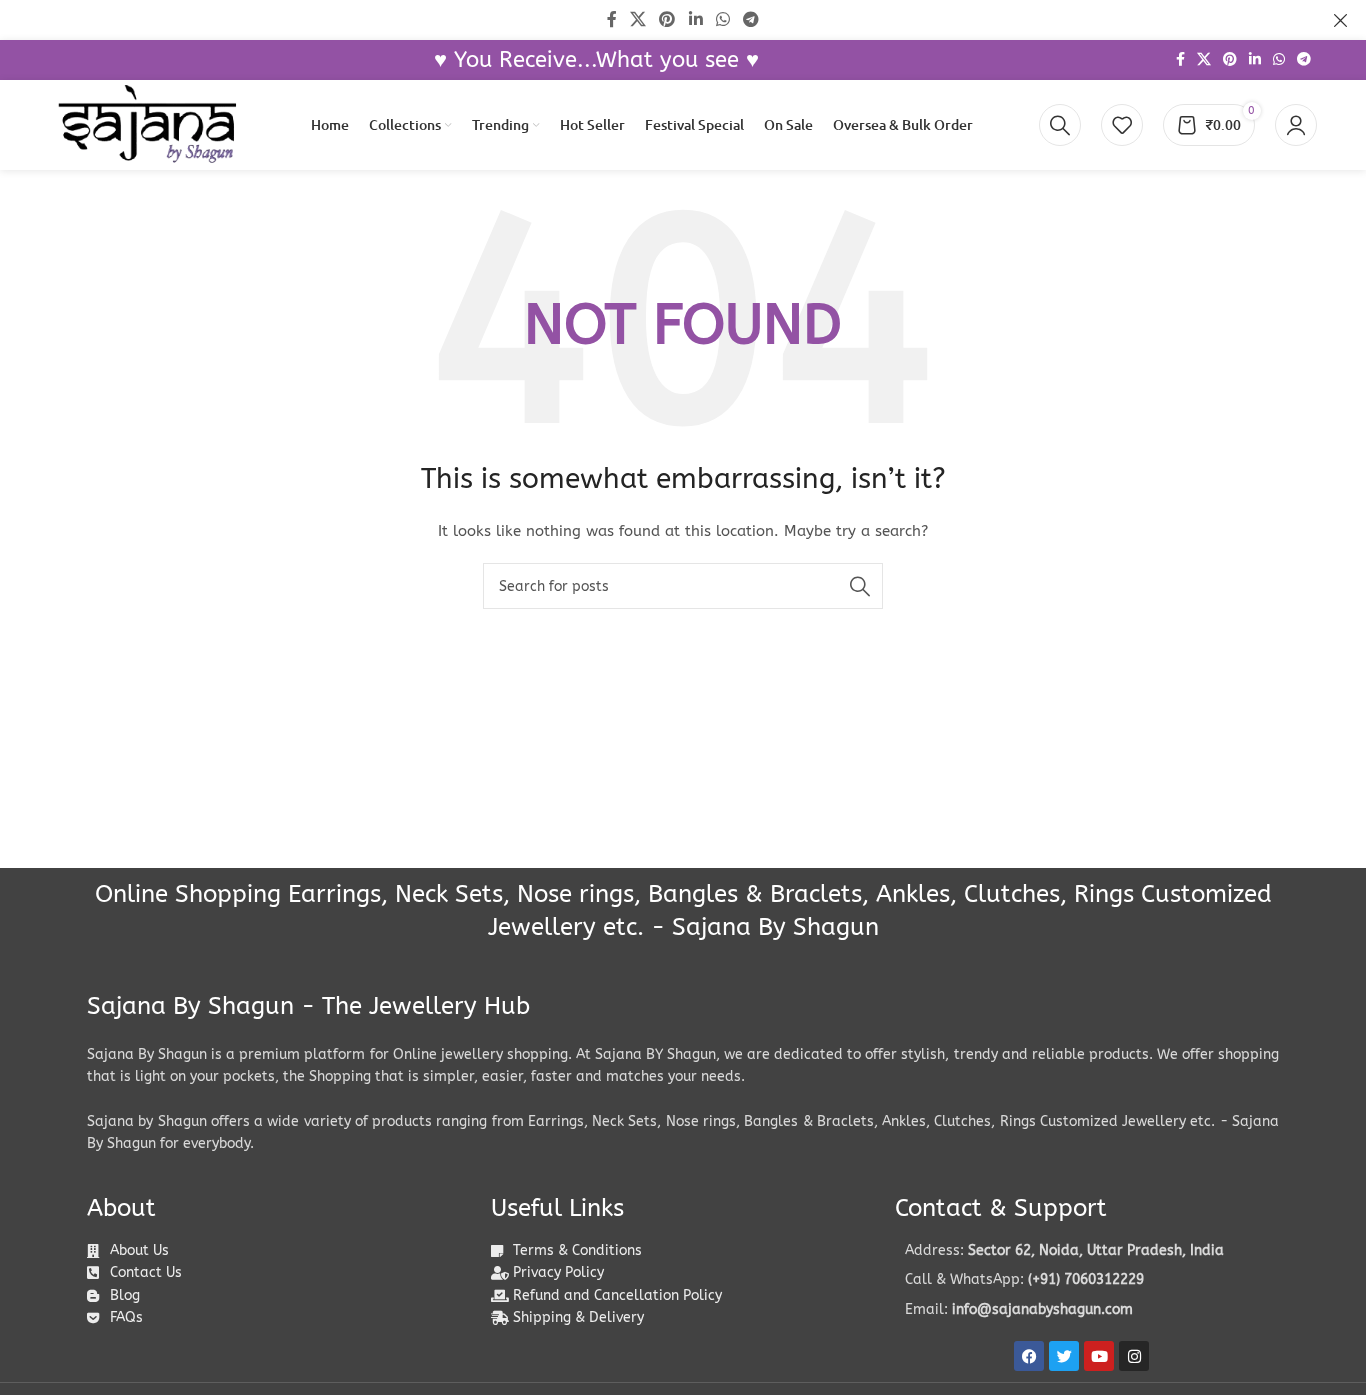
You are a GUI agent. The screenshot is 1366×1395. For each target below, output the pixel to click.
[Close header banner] (1341, 20)
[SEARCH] (860, 586)
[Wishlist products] (1122, 125)
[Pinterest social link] (1230, 60)
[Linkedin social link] (1255, 60)
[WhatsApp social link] (1279, 60)
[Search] (1060, 125)
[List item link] (1087, 1280)
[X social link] (1204, 60)
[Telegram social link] (1304, 60)
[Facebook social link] (1180, 60)
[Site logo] (147, 124)
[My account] (1296, 125)
